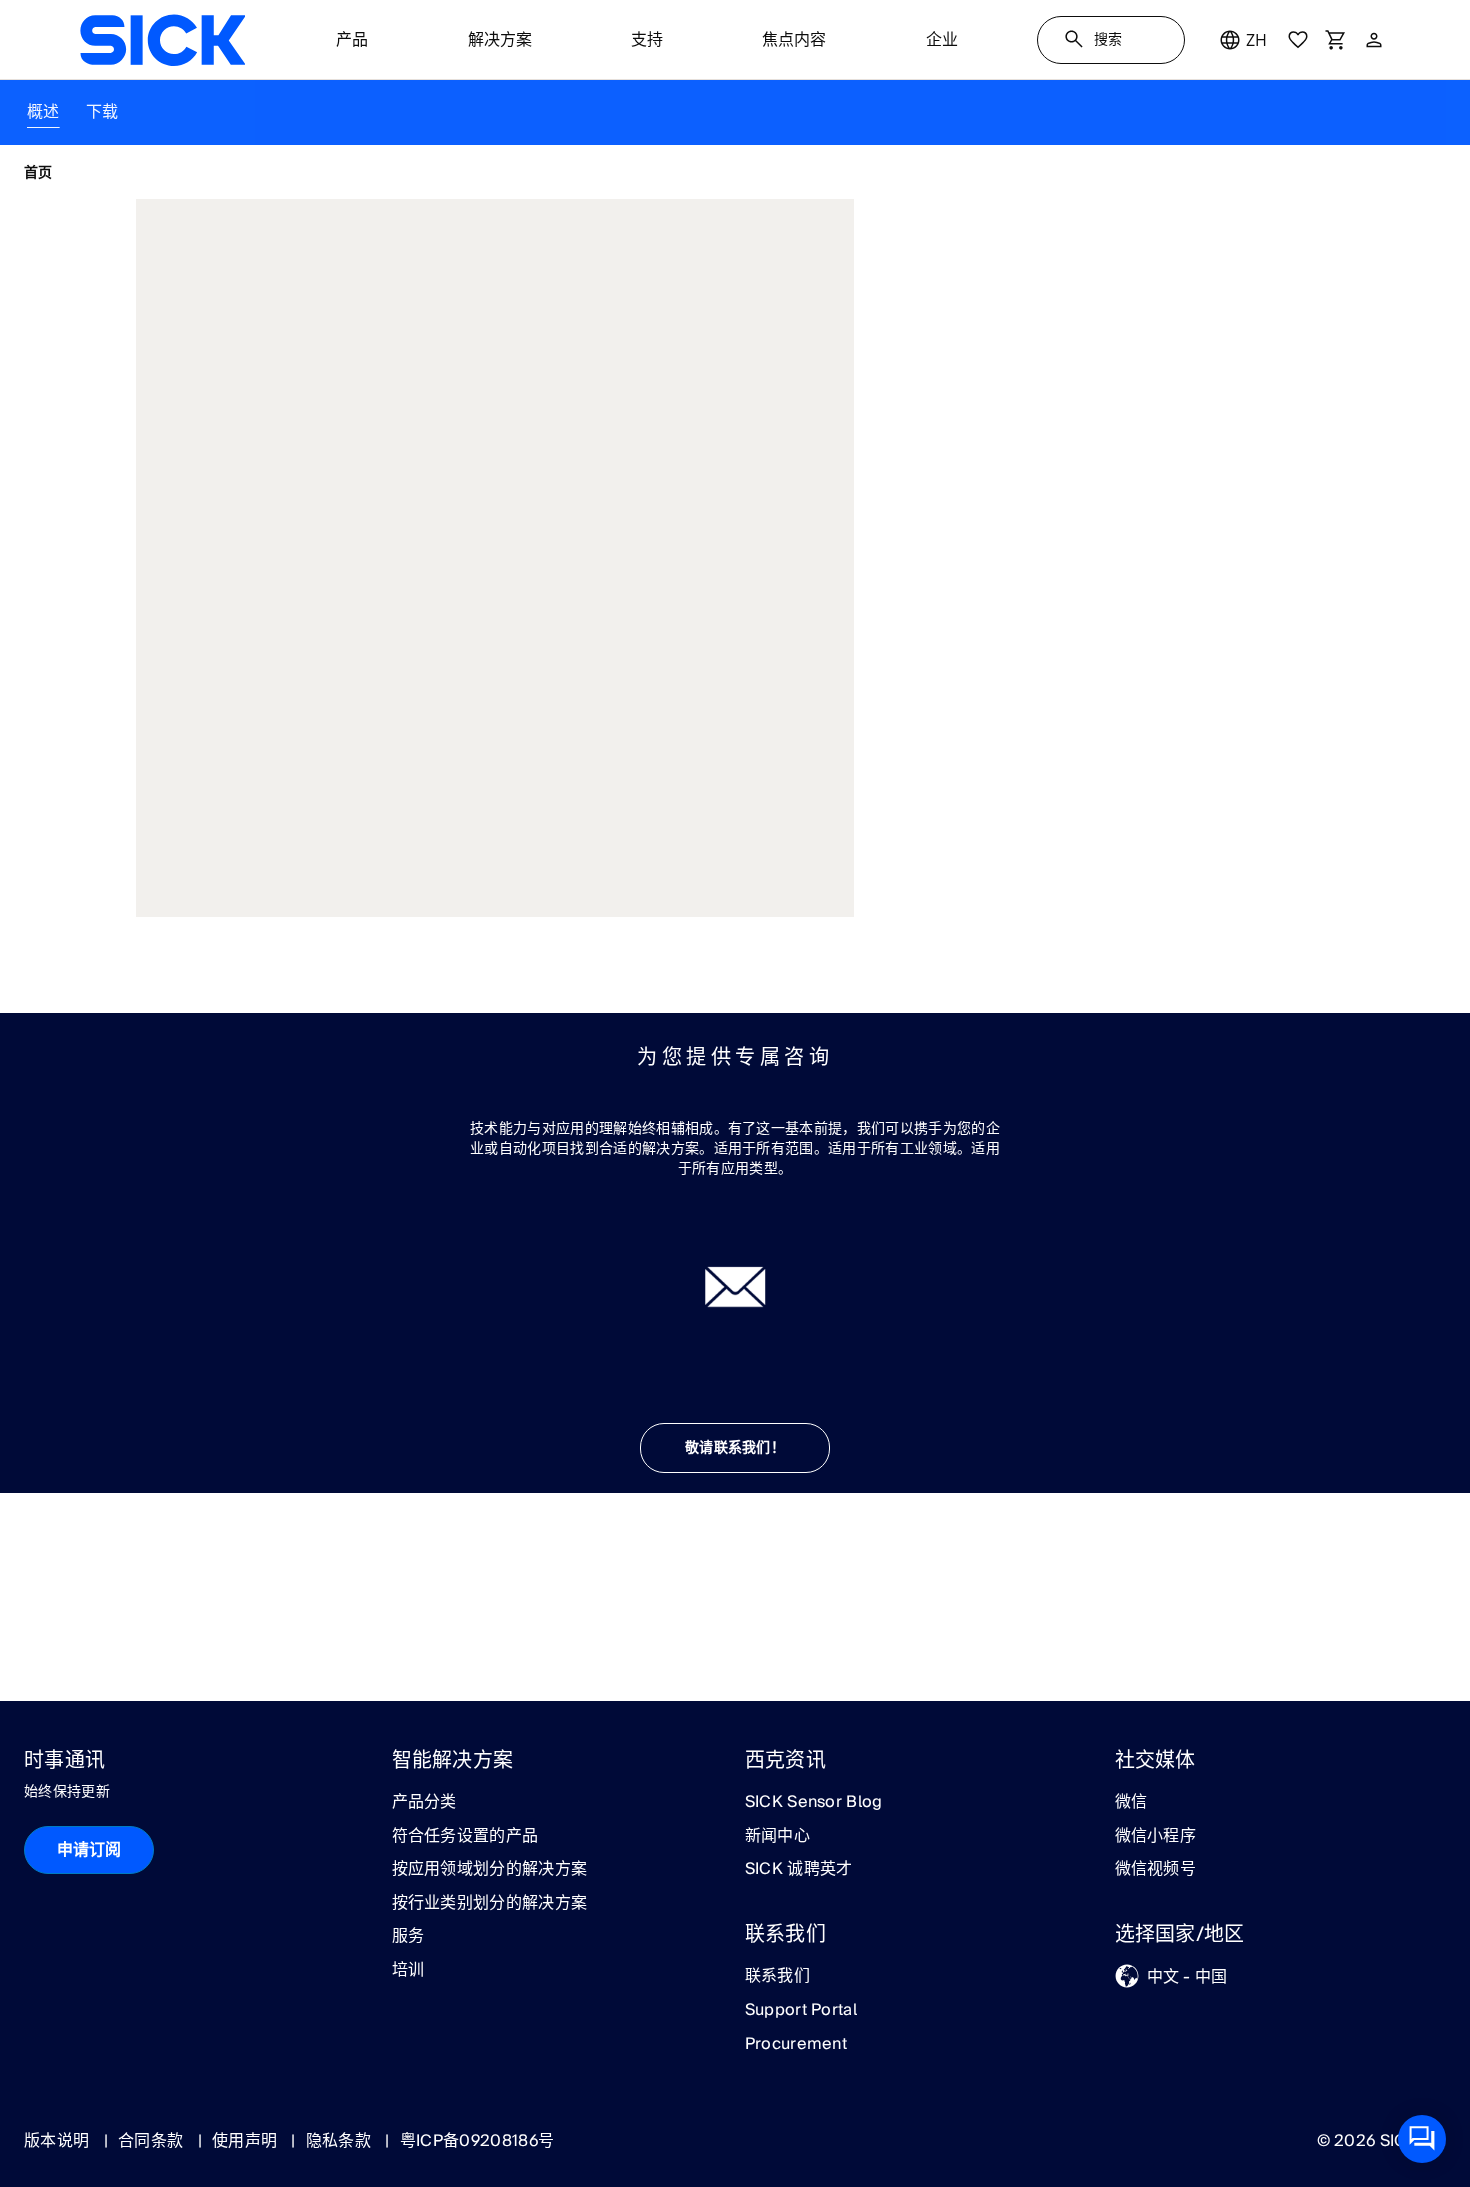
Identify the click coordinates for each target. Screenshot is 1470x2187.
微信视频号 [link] (1156, 1870)
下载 (102, 112)
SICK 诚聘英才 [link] (799, 1870)
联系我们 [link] (777, 1977)
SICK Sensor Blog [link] (814, 1803)
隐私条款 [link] (341, 2141)
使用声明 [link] (247, 2141)
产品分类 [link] (424, 1803)
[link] (162, 40)
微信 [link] (1131, 1803)
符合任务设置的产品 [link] (465, 1837)
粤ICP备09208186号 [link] (477, 2141)
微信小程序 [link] (1156, 1837)
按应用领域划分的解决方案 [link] (490, 1870)
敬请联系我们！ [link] (735, 1448)
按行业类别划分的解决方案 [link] (490, 1904)
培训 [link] (408, 1971)
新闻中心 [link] (777, 1837)
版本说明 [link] (59, 2141)
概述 (43, 112)
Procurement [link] (796, 2045)
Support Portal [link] (801, 2011)
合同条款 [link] (153, 2141)
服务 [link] (408, 1937)
